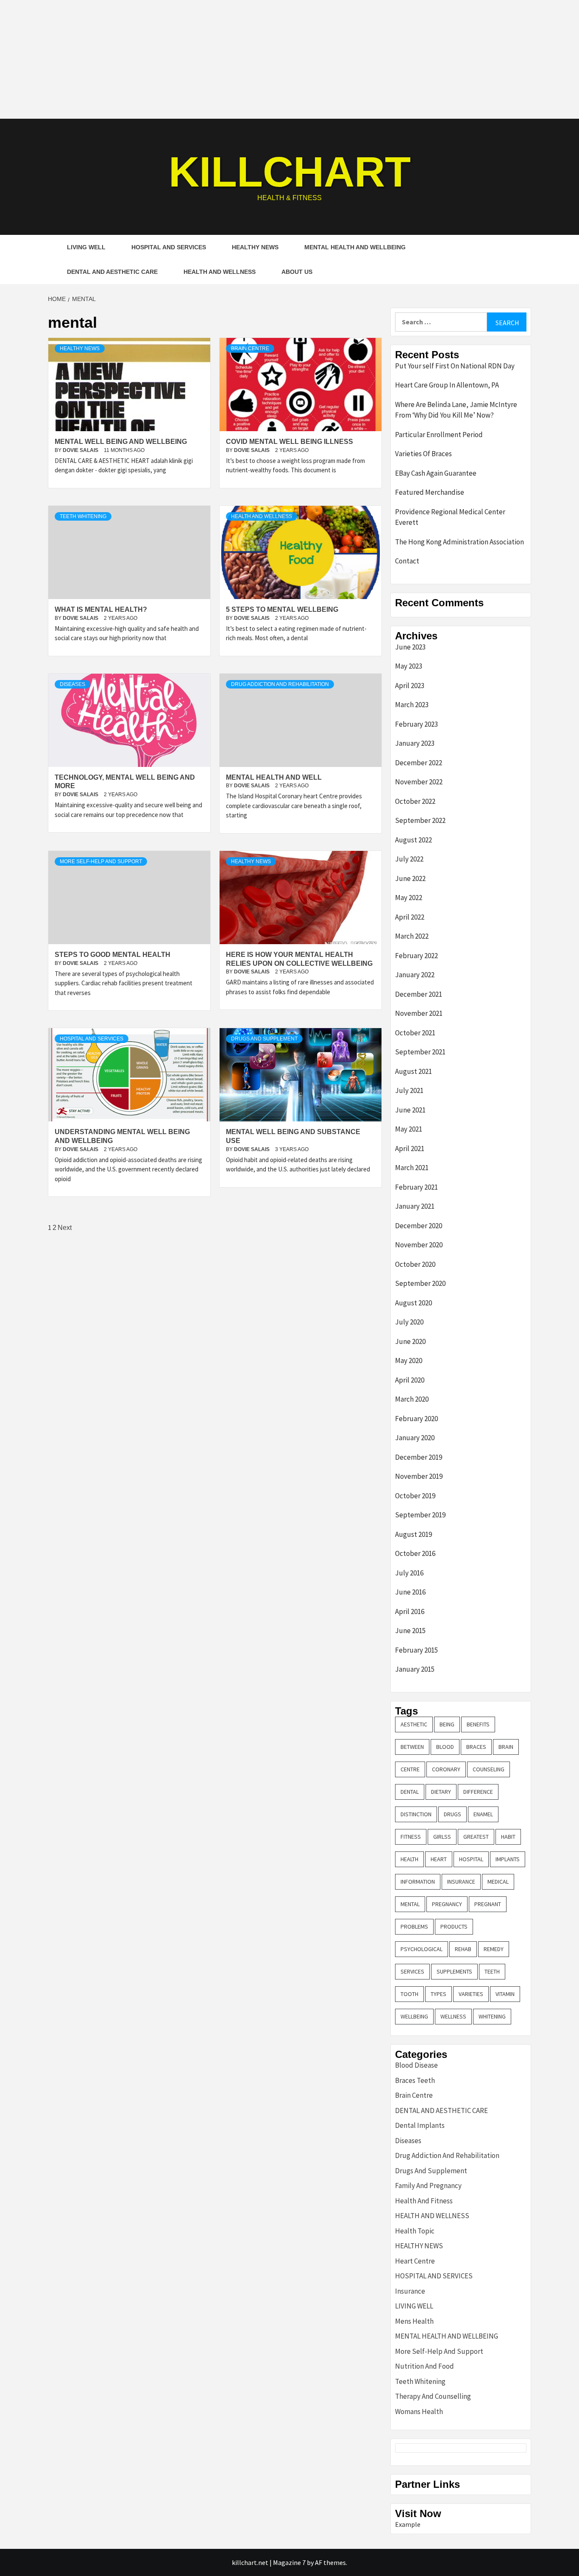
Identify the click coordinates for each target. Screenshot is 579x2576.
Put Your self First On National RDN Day (455, 366)
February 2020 (416, 1419)
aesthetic (414, 1724)
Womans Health (419, 2412)
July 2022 (409, 859)
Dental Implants (420, 2125)
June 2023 (410, 647)
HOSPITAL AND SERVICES (169, 247)
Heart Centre (415, 2261)
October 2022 (415, 801)
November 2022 (419, 782)
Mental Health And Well (274, 777)
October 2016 (415, 1553)
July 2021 (409, 1090)
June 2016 (410, 1592)
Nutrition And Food (425, 2366)
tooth (409, 1994)
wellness (453, 2016)
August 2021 (413, 1071)
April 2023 (410, 686)
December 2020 (419, 1226)
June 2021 (410, 1110)
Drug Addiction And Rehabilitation (280, 684)
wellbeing (414, 2016)
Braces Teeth (415, 2080)
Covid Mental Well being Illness (289, 442)
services (412, 1971)
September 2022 (420, 820)
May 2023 (409, 666)
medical (498, 1882)
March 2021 (412, 1168)
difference (478, 1792)
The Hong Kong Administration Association (459, 542)
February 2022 (416, 956)
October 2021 (415, 1033)
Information (418, 1882)
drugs (452, 1814)
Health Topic (415, 2231)
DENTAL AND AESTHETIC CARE (112, 272)
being (447, 1724)
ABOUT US (297, 272)
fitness (411, 1837)
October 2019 (415, 1496)
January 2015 (415, 1669)
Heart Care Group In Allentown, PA (447, 385)
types (438, 1994)
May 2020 (409, 1360)
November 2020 (419, 1245)
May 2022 (409, 898)
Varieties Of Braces (423, 454)
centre (410, 1769)
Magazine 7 (289, 2562)
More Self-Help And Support (101, 861)
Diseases (72, 684)
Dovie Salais (81, 450)
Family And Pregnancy (428, 2186)
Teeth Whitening (83, 516)
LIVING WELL (86, 247)
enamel (483, 1814)
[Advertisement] (289, 59)
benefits (478, 1724)
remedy (494, 1949)
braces (476, 1747)
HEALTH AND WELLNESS (220, 272)
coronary (446, 1769)
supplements (454, 1971)
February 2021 (416, 1187)
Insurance (410, 2291)
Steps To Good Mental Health (113, 955)
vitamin (505, 1994)
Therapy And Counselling (433, 2396)
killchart (290, 172)
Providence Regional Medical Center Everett (450, 517)
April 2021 (410, 1149)
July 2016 (409, 1573)
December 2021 (419, 994)
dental (410, 1792)
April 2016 (410, 1611)
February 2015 (416, 1650)
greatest (476, 1837)
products (454, 1926)
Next (65, 1228)
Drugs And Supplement (264, 1039)
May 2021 (409, 1129)
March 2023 (412, 705)
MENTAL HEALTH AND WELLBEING (355, 247)
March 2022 (412, 936)
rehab (463, 1949)
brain (506, 1747)
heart (439, 1859)
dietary (441, 1792)
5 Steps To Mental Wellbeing (282, 609)
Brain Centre (250, 348)
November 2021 (419, 1013)
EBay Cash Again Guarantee (436, 473)
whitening (492, 2016)
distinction (416, 1814)
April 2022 (410, 917)
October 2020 (415, 1264)
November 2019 (419, 1476)
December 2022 (419, 763)
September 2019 (420, 1515)
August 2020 (413, 1303)
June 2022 (410, 878)
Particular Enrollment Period (439, 435)
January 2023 (415, 743)
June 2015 (410, 1631)
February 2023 (416, 724)
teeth (492, 1971)
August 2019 (413, 1534)
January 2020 (415, 1438)
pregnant (488, 1904)
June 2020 (410, 1341)
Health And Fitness (424, 2201)
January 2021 (415, 1206)
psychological (422, 1949)
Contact (407, 561)
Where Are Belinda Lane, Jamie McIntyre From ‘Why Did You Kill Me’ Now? (456, 410)
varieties (471, 1994)
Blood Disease (416, 2065)
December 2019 (419, 1457)
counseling (489, 1769)
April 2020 (410, 1380)
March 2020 (412, 1399)
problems (414, 1926)
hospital (471, 1859)
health (409, 1859)
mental (410, 1904)
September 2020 (420, 1283)
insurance (461, 1882)
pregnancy (447, 1904)
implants (508, 1859)
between (412, 1747)
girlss (442, 1837)
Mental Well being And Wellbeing (121, 442)
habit (508, 1837)
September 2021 (420, 1052)
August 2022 (413, 840)
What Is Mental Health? (101, 609)
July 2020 (409, 1322)
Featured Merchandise (430, 492)
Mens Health (414, 2321)
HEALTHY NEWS (255, 247)
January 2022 (415, 975)
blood (445, 1747)
